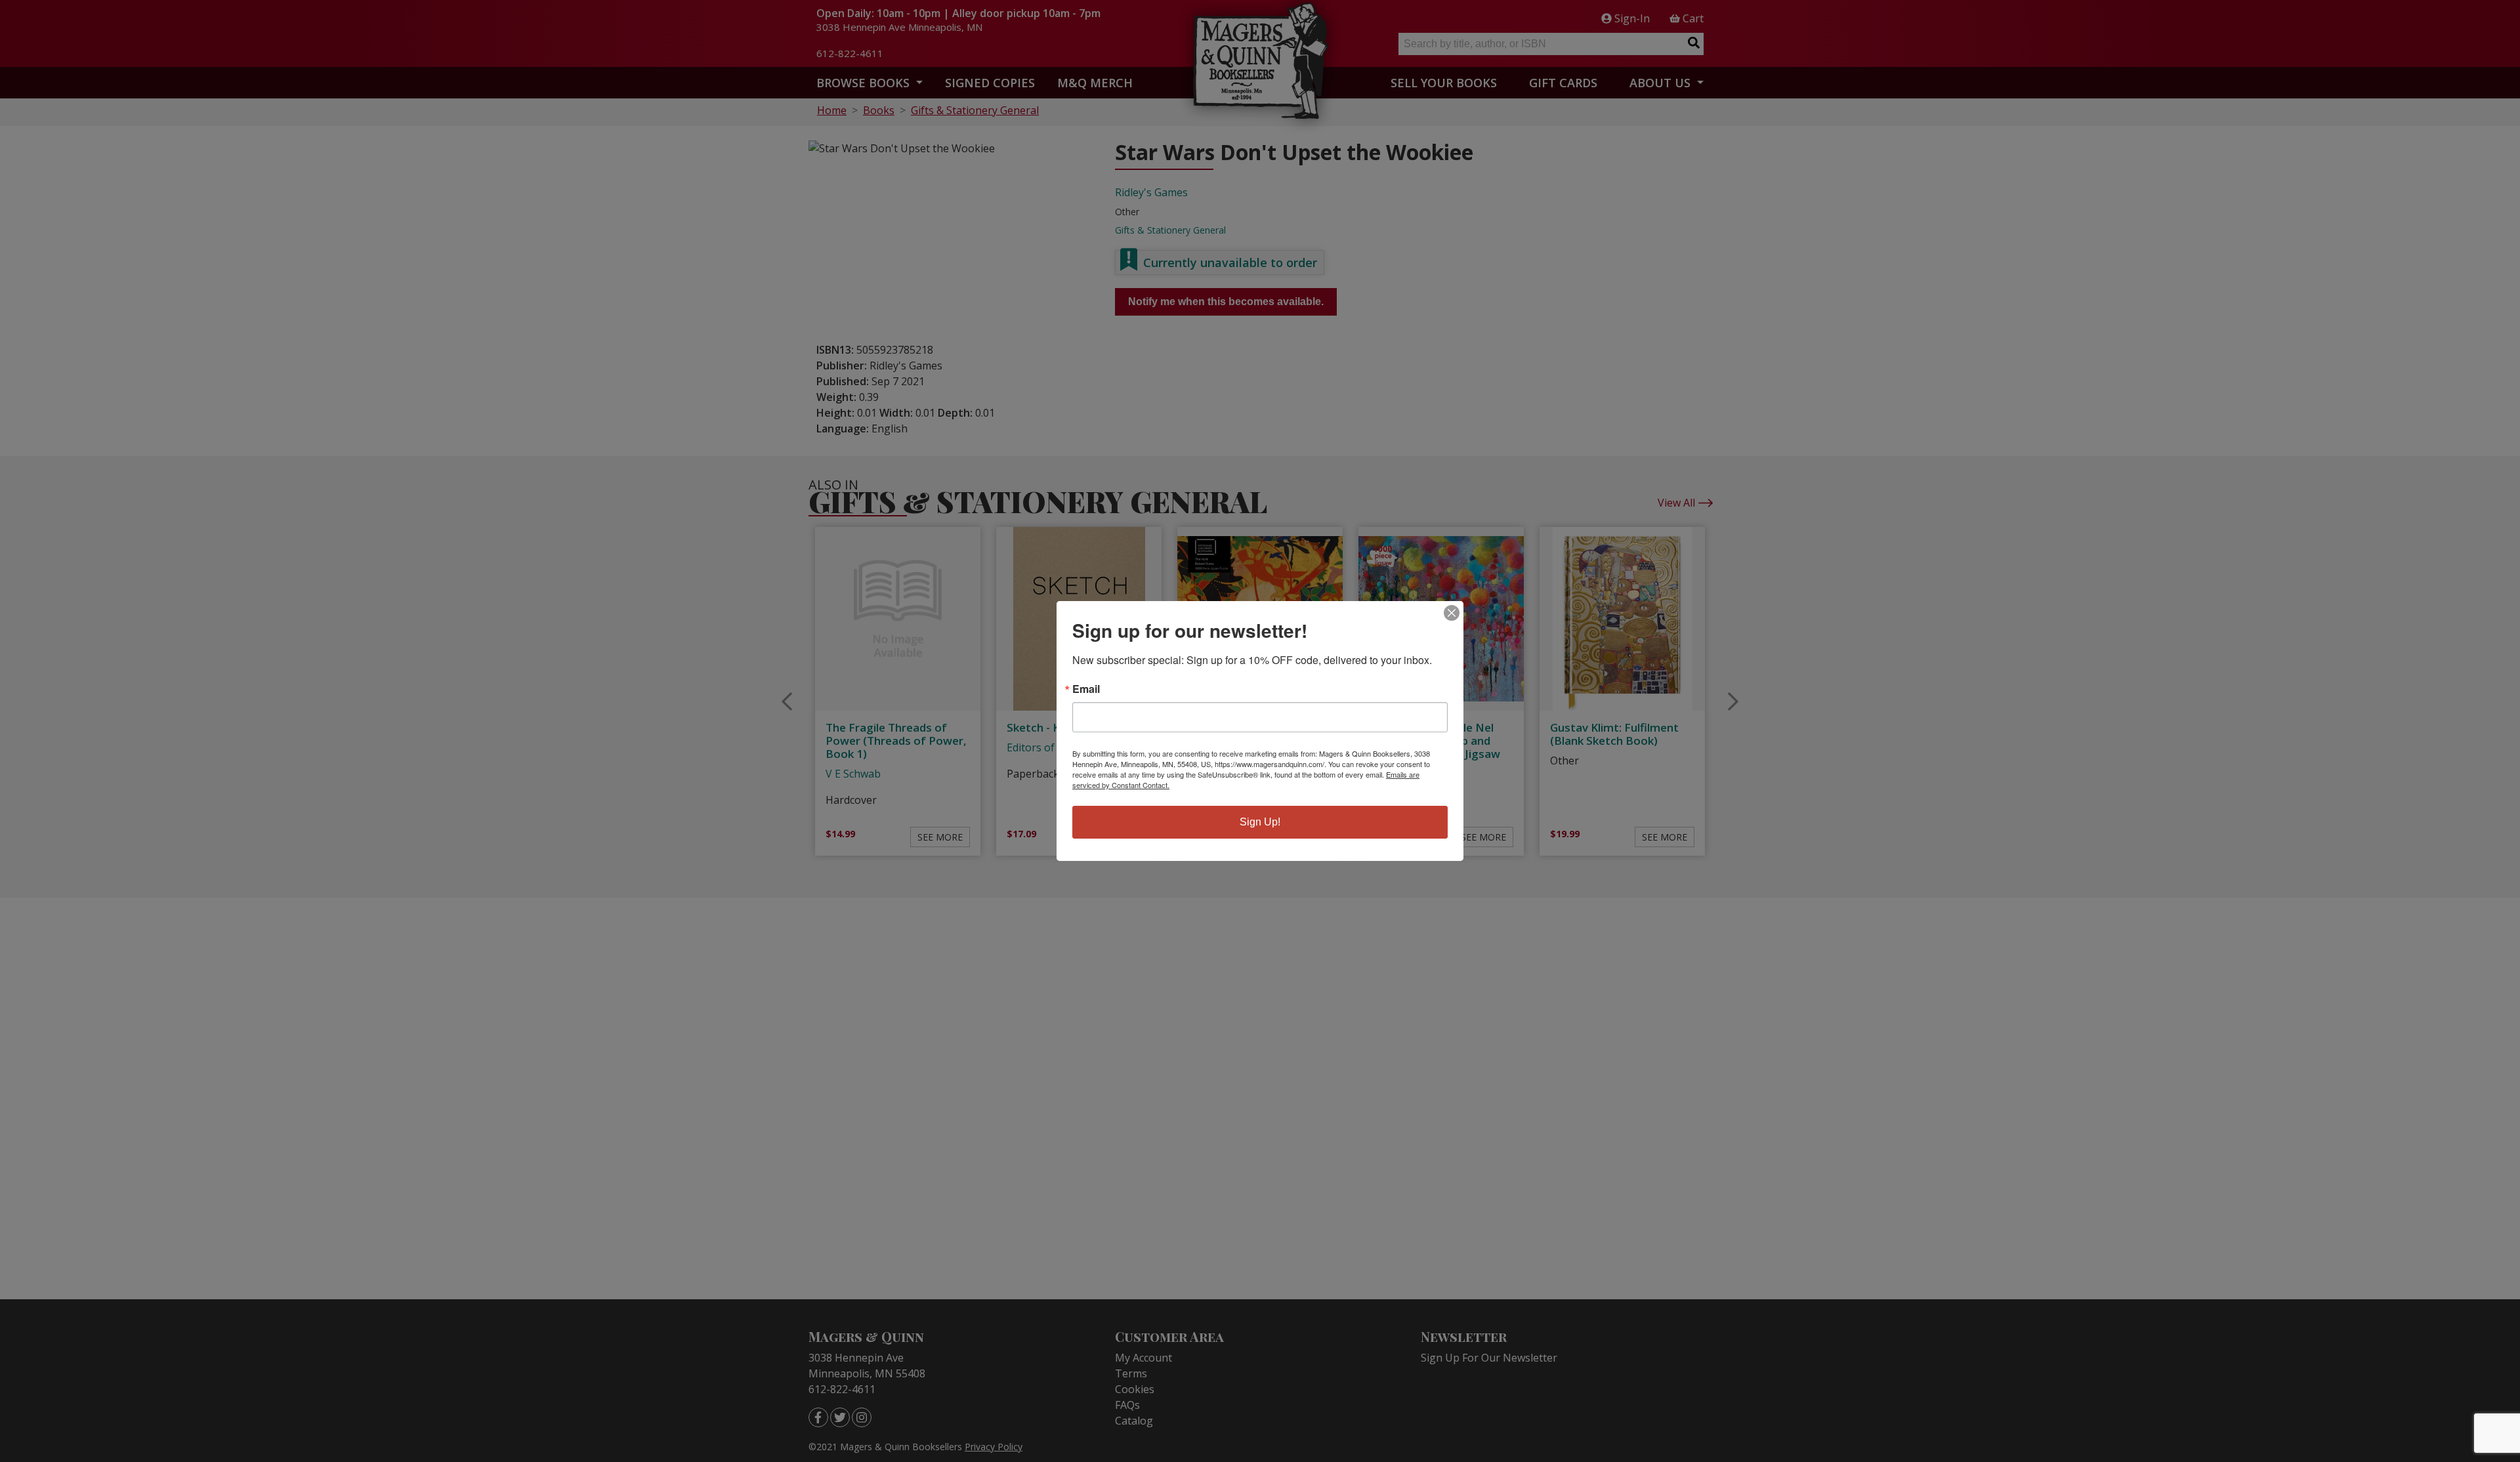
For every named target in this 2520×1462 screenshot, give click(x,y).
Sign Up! (1260, 822)
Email (1086, 689)
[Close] (1452, 613)
